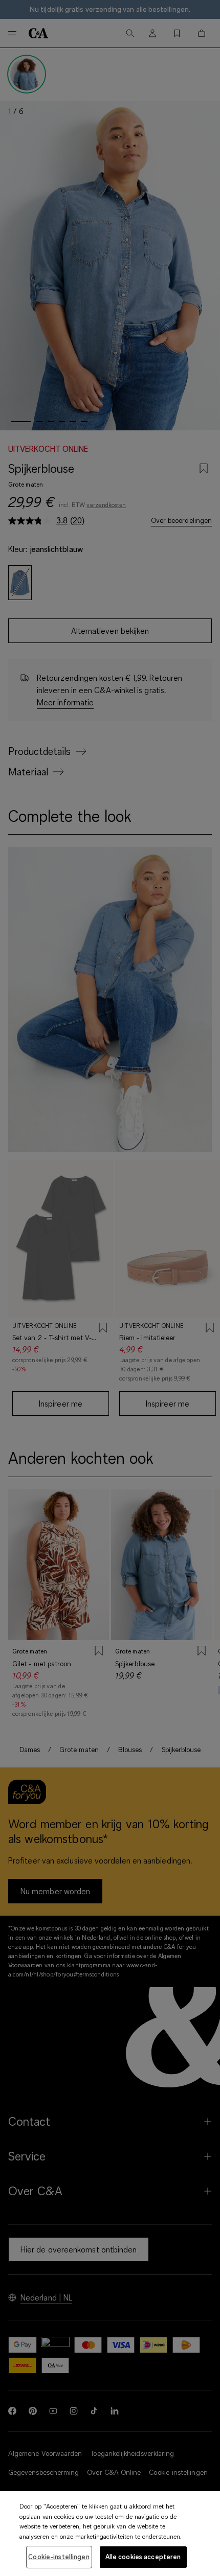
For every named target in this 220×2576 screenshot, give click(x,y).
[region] (110, 2534)
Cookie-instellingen (59, 2557)
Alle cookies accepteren (143, 2557)
